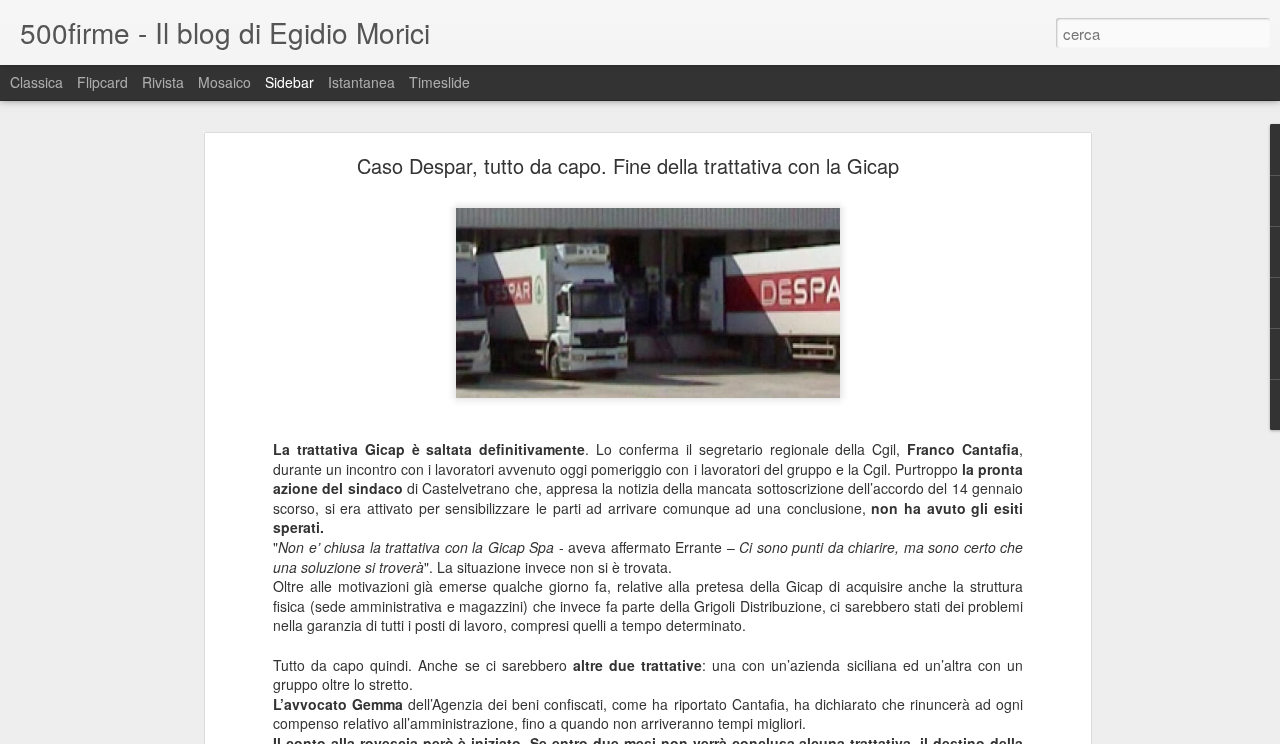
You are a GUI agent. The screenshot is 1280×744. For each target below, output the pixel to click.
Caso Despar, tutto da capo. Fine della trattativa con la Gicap (628, 165)
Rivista (163, 82)
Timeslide (439, 82)
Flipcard (102, 82)
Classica (36, 82)
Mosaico (224, 82)
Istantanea (361, 82)
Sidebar (289, 82)
